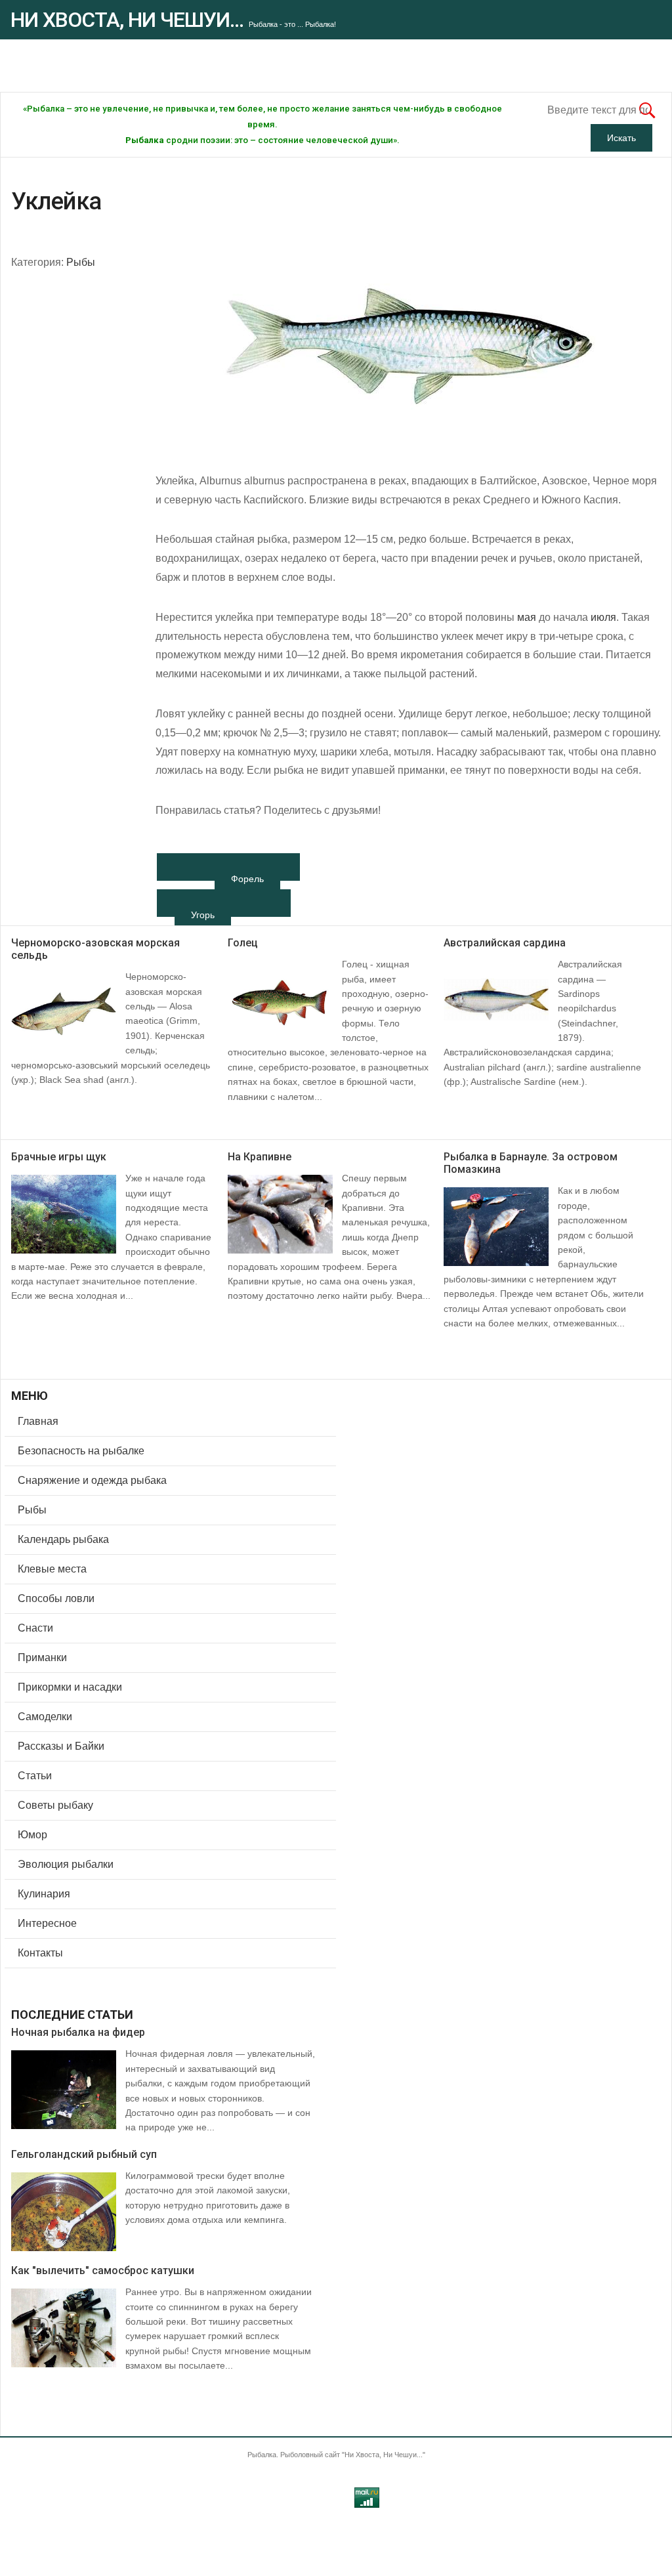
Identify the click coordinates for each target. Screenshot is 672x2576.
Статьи (35, 1776)
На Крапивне (260, 1157)
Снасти (35, 1628)
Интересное (47, 1923)
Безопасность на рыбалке (81, 1451)
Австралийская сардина (505, 943)
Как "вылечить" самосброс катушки (103, 2270)
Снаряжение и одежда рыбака (92, 1480)
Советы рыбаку (55, 1805)
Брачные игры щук (59, 1157)
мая (527, 617)
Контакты (40, 1953)
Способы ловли (56, 1598)
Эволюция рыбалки (66, 1864)
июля (603, 617)
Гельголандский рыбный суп (84, 2154)
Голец (243, 943)
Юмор (32, 1835)
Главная (38, 1421)
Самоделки (45, 1717)
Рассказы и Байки (61, 1746)
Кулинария (44, 1894)
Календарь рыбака (63, 1539)
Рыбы (81, 262)
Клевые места (52, 1569)
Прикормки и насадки (70, 1687)
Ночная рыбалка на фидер (78, 2032)
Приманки (42, 1658)
